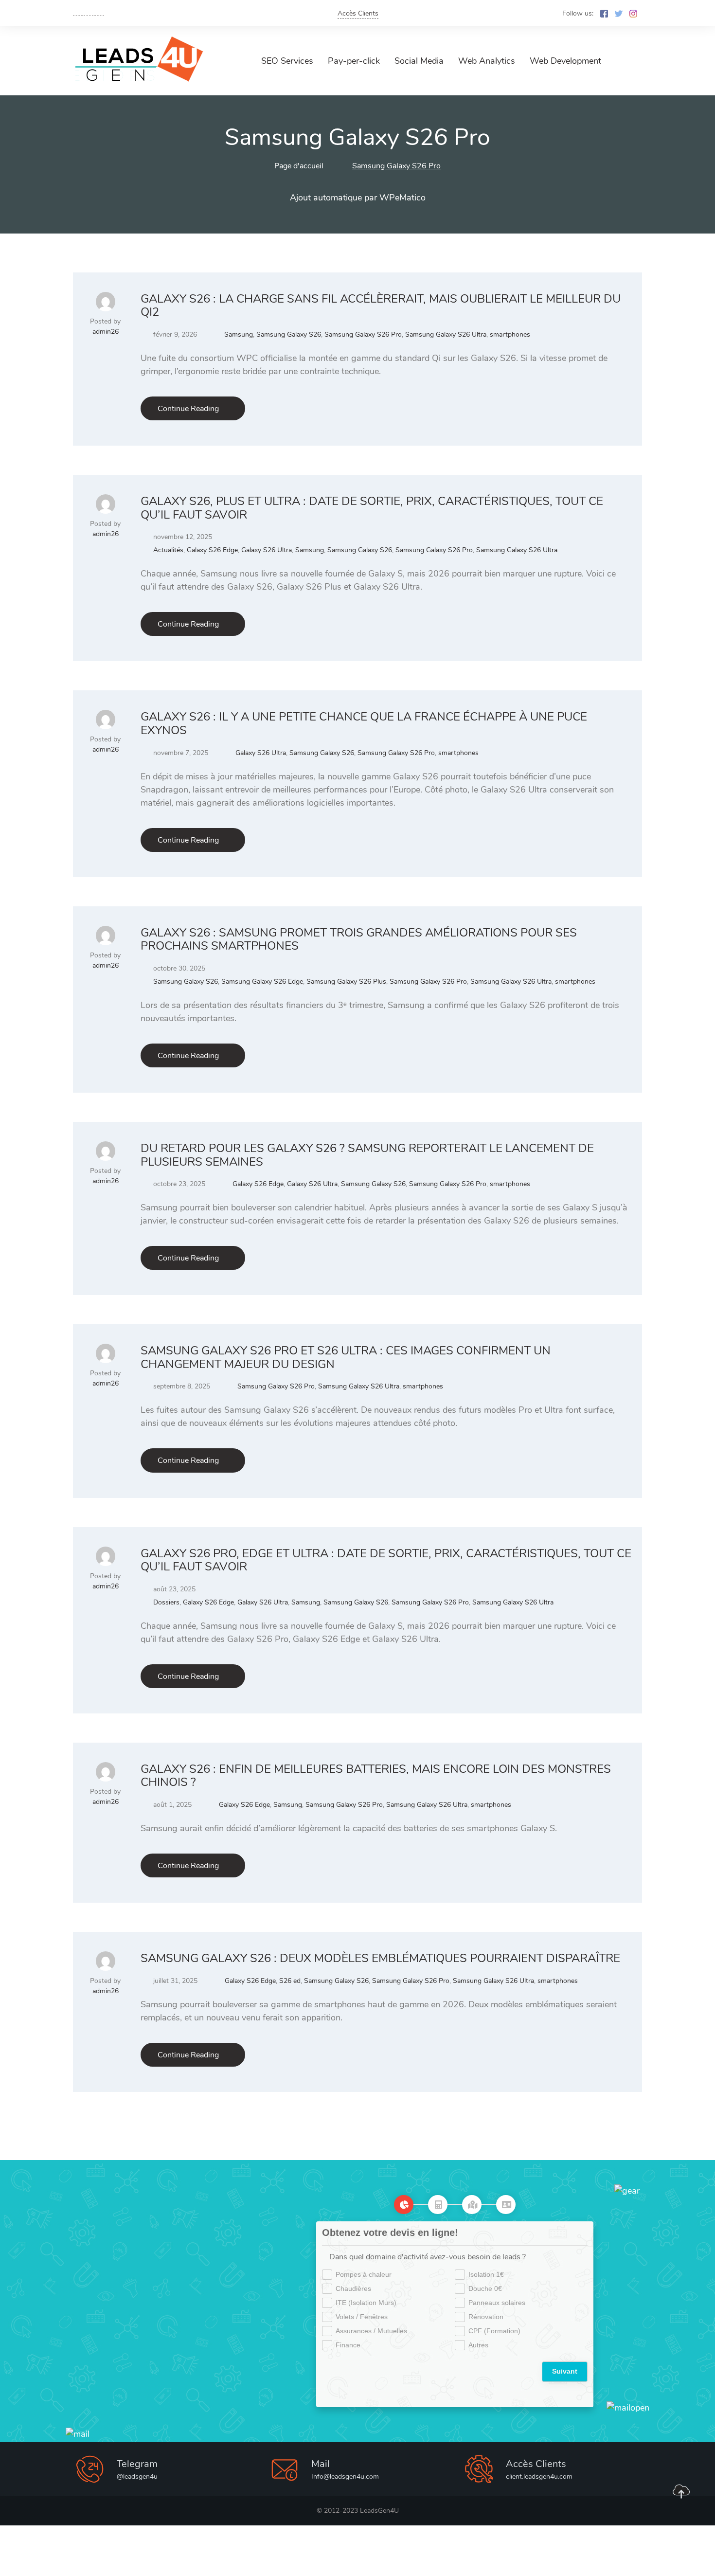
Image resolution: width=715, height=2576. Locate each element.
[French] (89, 12)
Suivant (565, 2371)
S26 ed (290, 1981)
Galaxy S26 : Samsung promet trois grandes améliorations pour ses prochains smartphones (359, 939)
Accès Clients (358, 13)
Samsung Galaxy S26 (289, 334)
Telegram (137, 2464)
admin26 (106, 332)
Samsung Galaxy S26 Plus (346, 982)
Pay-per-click (354, 61)
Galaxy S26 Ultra (267, 550)
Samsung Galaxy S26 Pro (363, 334)
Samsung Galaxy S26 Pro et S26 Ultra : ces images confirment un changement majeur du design (346, 1357)
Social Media (419, 61)
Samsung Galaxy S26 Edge (262, 982)
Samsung (239, 334)
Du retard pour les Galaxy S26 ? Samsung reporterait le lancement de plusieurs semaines (367, 1155)
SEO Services (287, 61)
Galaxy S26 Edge (212, 550)
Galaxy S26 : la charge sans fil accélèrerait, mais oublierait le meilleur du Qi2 (381, 306)
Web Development (565, 61)
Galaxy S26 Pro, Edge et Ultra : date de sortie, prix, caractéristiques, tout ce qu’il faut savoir (386, 1560)
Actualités (168, 550)
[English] (78, 12)
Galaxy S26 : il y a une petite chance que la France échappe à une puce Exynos (364, 723)
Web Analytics (487, 61)
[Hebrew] (99, 12)
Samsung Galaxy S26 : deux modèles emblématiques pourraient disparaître (380, 1958)
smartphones (510, 334)
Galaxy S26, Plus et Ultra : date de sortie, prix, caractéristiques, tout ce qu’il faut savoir (372, 508)
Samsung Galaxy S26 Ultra (446, 334)
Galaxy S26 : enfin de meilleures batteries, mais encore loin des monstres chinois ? (376, 1776)
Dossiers (166, 1602)
